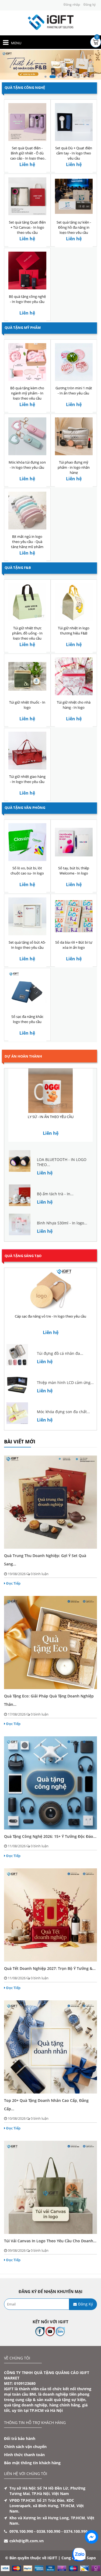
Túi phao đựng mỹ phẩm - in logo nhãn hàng (74, 467)
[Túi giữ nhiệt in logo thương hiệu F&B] (74, 602)
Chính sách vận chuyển (25, 2447)
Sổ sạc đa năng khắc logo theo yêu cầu (27, 1019)
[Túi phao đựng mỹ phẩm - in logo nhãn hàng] (74, 436)
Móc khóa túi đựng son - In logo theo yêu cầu (27, 465)
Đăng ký (90, 4)
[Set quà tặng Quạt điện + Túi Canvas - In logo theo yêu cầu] (27, 196)
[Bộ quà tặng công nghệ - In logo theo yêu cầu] (27, 270)
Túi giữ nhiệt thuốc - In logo (27, 705)
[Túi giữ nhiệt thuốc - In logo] (27, 676)
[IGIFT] (51, 22)
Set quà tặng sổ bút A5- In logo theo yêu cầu (27, 945)
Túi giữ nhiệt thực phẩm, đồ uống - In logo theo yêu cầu (27, 633)
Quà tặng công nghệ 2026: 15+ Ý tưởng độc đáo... (50, 1836)
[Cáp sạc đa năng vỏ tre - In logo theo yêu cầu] (50, 1290)
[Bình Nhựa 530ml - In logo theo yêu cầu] (20, 1224)
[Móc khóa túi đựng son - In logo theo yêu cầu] (27, 436)
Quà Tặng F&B (18, 568)
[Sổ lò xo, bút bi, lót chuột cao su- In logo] (27, 842)
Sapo (91, 2558)
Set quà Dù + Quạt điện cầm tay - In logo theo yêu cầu (74, 153)
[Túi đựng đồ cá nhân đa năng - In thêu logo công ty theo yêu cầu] (17, 1354)
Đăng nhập (72, 4)
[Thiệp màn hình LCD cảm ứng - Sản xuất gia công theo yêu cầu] (17, 1384)
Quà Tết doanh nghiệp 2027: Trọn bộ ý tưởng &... (50, 1968)
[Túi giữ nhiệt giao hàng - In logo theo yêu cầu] (27, 750)
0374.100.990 (76, 2531)
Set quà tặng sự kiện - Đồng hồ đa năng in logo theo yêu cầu (74, 227)
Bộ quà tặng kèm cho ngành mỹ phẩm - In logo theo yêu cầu (27, 393)
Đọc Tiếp (13, 1583)
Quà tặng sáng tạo (23, 1256)
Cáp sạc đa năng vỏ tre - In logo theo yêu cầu (50, 1316)
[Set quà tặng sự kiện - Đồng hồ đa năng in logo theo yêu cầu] (74, 196)
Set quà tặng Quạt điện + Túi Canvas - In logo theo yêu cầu (27, 227)
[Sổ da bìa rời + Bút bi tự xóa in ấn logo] (74, 916)
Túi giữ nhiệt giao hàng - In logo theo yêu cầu (27, 779)
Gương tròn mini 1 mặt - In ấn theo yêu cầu (74, 391)
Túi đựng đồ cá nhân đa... (60, 1353)
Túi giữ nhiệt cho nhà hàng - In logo (74, 705)
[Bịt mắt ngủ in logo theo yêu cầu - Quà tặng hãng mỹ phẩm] (27, 510)
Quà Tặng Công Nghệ (25, 87)
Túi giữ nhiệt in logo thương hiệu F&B (74, 631)
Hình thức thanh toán (24, 2455)
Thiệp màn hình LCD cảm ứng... (65, 1382)
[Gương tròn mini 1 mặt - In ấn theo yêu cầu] (74, 362)
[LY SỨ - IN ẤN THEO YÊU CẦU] (50, 1091)
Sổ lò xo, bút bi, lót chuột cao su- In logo (27, 871)
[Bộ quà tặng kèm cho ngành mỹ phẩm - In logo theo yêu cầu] (27, 362)
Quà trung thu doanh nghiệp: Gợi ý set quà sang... (45, 1560)
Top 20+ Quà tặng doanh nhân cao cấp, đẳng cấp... (46, 2105)
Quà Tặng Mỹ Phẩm (23, 328)
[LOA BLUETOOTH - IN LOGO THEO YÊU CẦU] (20, 1161)
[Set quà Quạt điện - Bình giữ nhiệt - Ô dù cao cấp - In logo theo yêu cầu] (27, 122)
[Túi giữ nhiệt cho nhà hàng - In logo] (74, 676)
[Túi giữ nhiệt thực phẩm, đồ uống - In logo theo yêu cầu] (27, 602)
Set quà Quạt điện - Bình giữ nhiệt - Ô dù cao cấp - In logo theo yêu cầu (27, 156)
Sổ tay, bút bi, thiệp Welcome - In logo (74, 871)
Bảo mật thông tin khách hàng (32, 2463)
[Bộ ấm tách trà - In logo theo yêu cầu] (20, 1195)
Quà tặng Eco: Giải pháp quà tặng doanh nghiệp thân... (49, 1700)
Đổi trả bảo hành (20, 2438)
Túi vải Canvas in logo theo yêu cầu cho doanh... (50, 2241)
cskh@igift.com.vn (27, 2541)
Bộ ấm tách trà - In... (55, 1194)
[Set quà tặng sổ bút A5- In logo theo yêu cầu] (27, 916)
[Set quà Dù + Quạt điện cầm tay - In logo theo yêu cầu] (74, 122)
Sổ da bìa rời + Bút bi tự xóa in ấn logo (74, 945)
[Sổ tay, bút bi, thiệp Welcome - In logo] (74, 842)
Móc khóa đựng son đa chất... (63, 1412)
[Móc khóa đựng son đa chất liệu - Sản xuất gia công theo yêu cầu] (17, 1413)
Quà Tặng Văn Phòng (25, 808)
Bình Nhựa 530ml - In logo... (62, 1223)
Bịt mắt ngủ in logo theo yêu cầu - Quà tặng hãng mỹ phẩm (27, 542)
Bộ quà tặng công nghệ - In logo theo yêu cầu (27, 299)
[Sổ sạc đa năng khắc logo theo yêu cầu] (27, 990)
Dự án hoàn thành (23, 1056)
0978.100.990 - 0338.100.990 (35, 2531)
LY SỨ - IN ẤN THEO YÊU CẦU (51, 1117)
